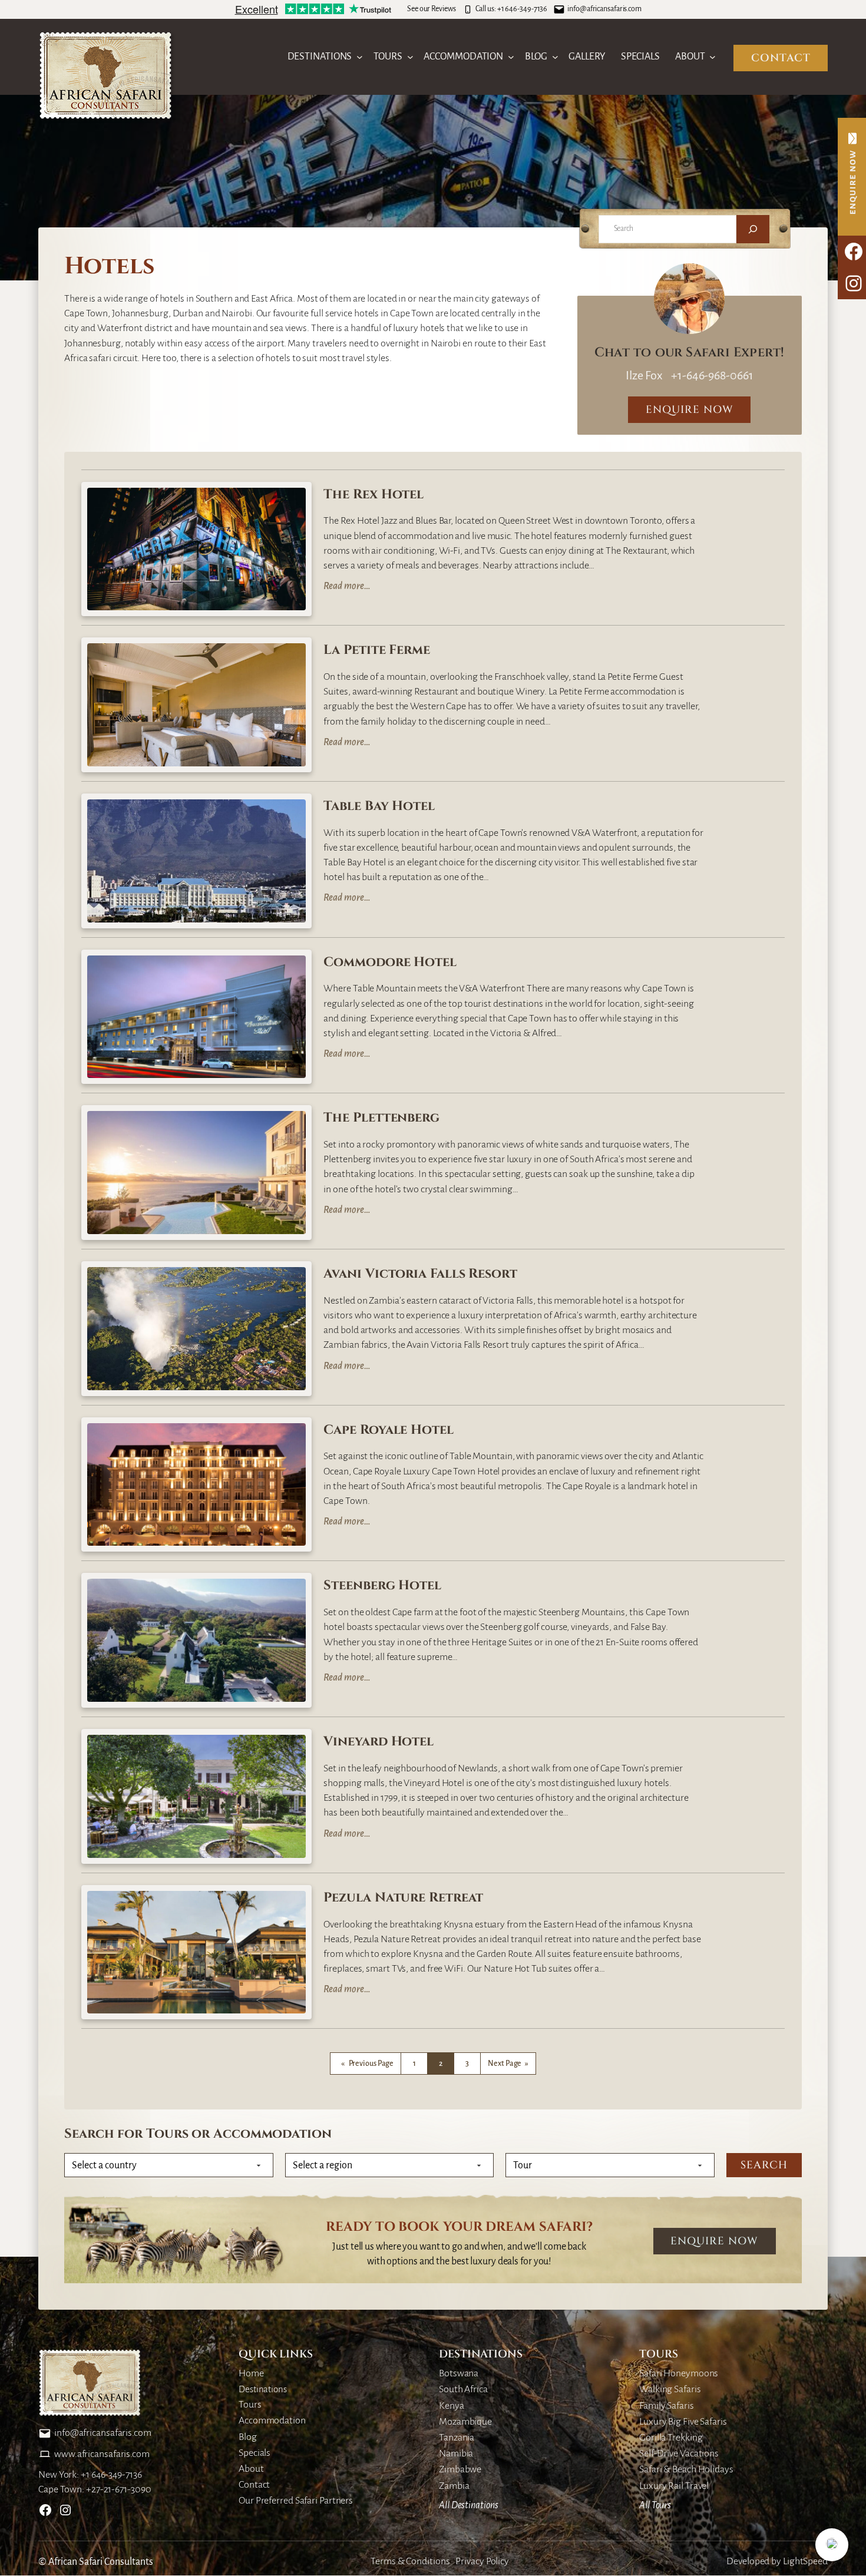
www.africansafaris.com (102, 2454)
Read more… (347, 587)
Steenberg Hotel (382, 1586)
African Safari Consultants (101, 2562)
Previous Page (368, 2064)
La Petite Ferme (377, 651)
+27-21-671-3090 (119, 2489)
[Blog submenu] (555, 57)
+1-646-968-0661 (711, 375)
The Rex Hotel (373, 495)
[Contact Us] (852, 177)
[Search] (753, 229)
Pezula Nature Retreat (403, 1898)
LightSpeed (805, 2561)
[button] (832, 2545)
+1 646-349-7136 (523, 9)
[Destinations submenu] (360, 57)
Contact (781, 58)
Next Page (508, 2064)
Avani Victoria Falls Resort (420, 1274)
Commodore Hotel (390, 963)
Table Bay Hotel (379, 807)
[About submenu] (713, 57)
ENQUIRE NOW (690, 410)
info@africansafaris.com (604, 9)
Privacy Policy (482, 2561)
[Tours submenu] (410, 57)
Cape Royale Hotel (388, 1431)
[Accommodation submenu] (511, 57)
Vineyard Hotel (379, 1742)
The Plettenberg (381, 1118)
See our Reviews (432, 9)
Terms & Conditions (410, 2561)
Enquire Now (714, 2241)
